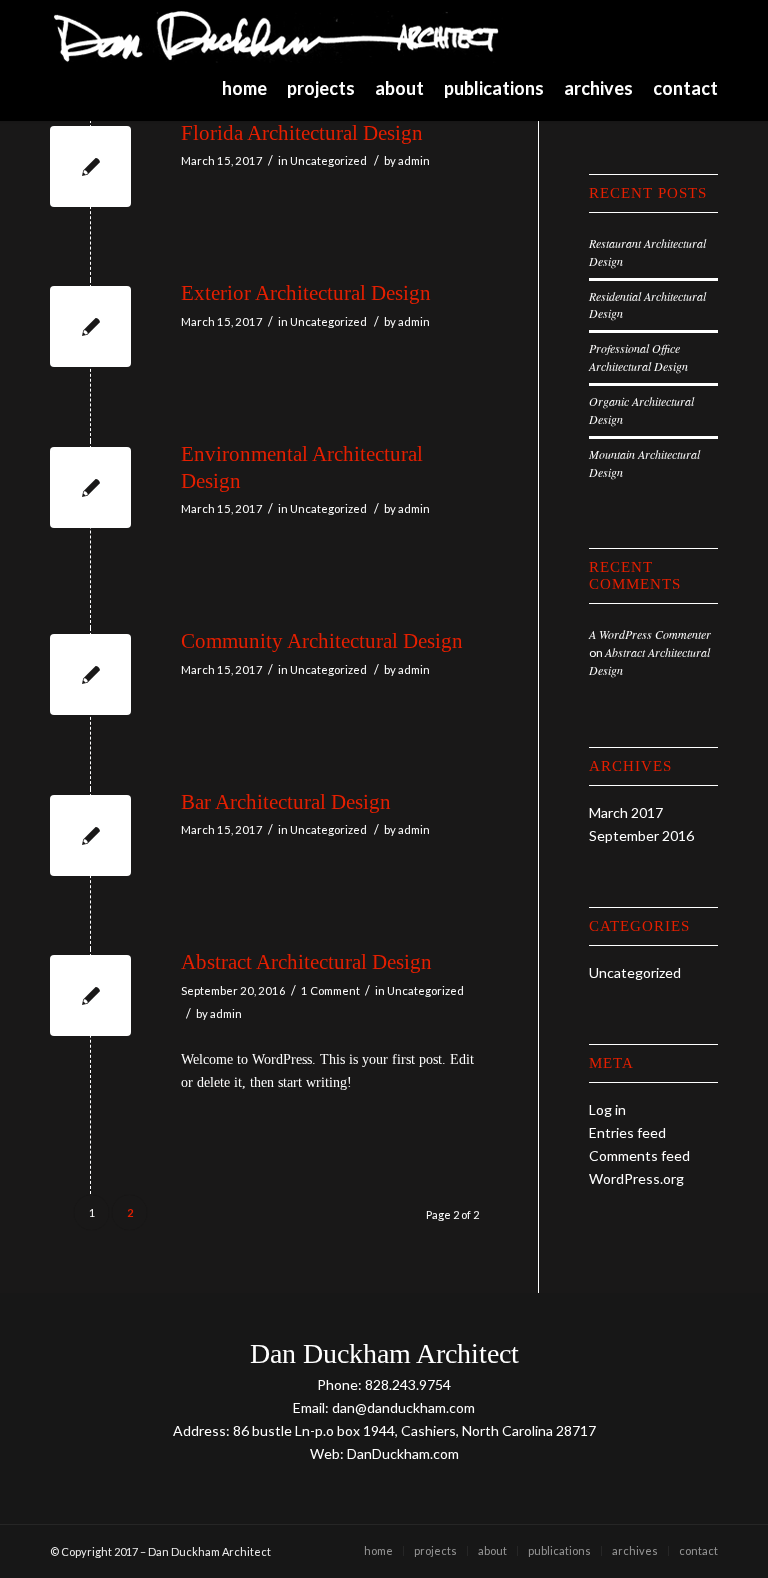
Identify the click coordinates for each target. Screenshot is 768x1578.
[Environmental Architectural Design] (90, 487)
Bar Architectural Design (286, 802)
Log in (607, 1109)
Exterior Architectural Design (306, 293)
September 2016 (641, 835)
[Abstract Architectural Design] (90, 995)
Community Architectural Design (322, 641)
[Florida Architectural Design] (90, 166)
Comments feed (639, 1155)
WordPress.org (636, 1178)
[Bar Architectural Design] (90, 835)
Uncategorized (328, 160)
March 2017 (626, 812)
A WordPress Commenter (650, 634)
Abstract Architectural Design (306, 962)
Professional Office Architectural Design (638, 357)
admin (414, 160)
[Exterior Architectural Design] (90, 326)
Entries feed (627, 1132)
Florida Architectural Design (302, 133)
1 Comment (330, 990)
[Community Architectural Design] (90, 674)
